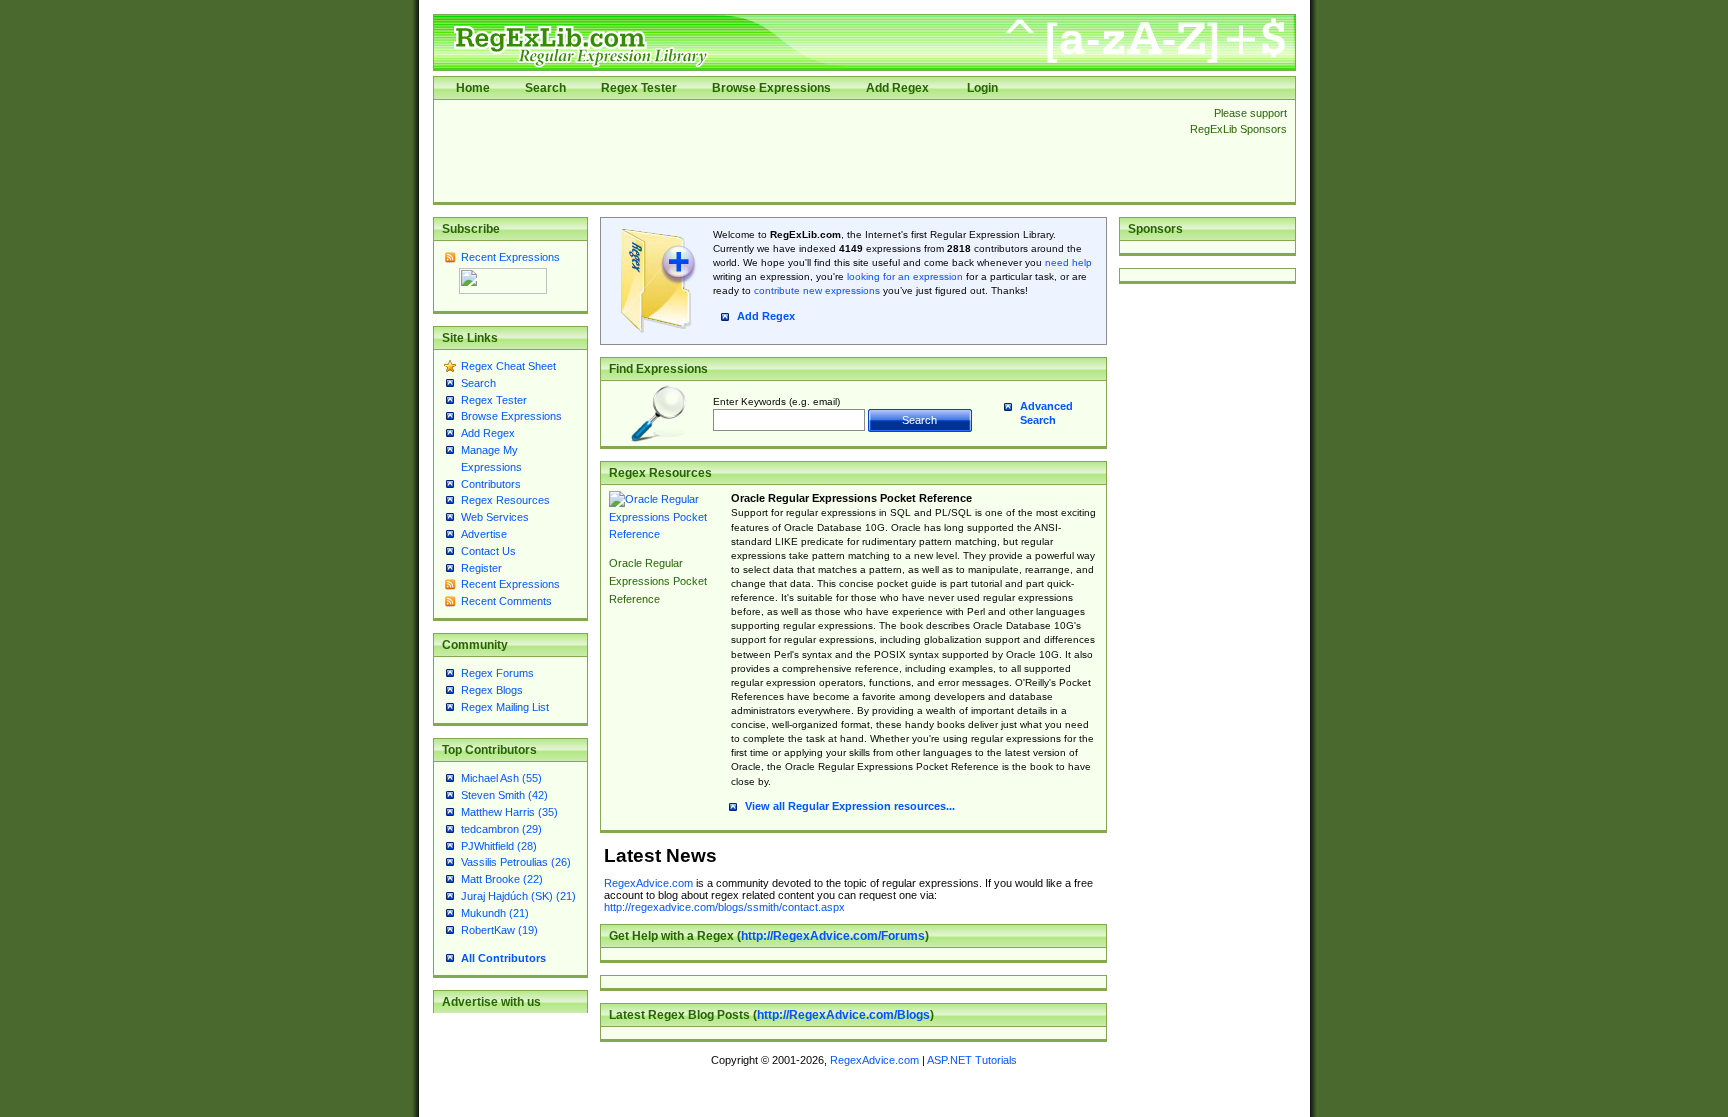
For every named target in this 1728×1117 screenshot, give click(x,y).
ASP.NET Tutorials (972, 1060)
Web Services (495, 517)
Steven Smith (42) (504, 795)
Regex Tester (639, 88)
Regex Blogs (492, 690)
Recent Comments (506, 601)
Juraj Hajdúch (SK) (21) (518, 896)
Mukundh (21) (495, 913)
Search (545, 88)
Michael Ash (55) (501, 778)
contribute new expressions (817, 290)
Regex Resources (505, 500)
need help (1068, 262)
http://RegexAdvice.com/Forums (833, 936)
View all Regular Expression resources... (850, 806)
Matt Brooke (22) (502, 879)
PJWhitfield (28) (499, 846)
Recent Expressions (510, 257)
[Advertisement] (806, 151)
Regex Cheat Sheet (508, 366)
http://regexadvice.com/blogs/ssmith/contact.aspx (724, 907)
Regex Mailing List (505, 707)
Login (982, 88)
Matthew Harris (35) (509, 812)
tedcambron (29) (501, 829)
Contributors (491, 484)
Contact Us (488, 551)
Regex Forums (497, 673)
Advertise (484, 534)
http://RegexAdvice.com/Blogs (843, 1015)
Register (481, 568)
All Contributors (503, 958)
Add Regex (897, 88)
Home (473, 88)
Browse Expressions (771, 88)
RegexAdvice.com (648, 883)
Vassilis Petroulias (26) (516, 862)
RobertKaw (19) (499, 930)
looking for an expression (903, 276)
